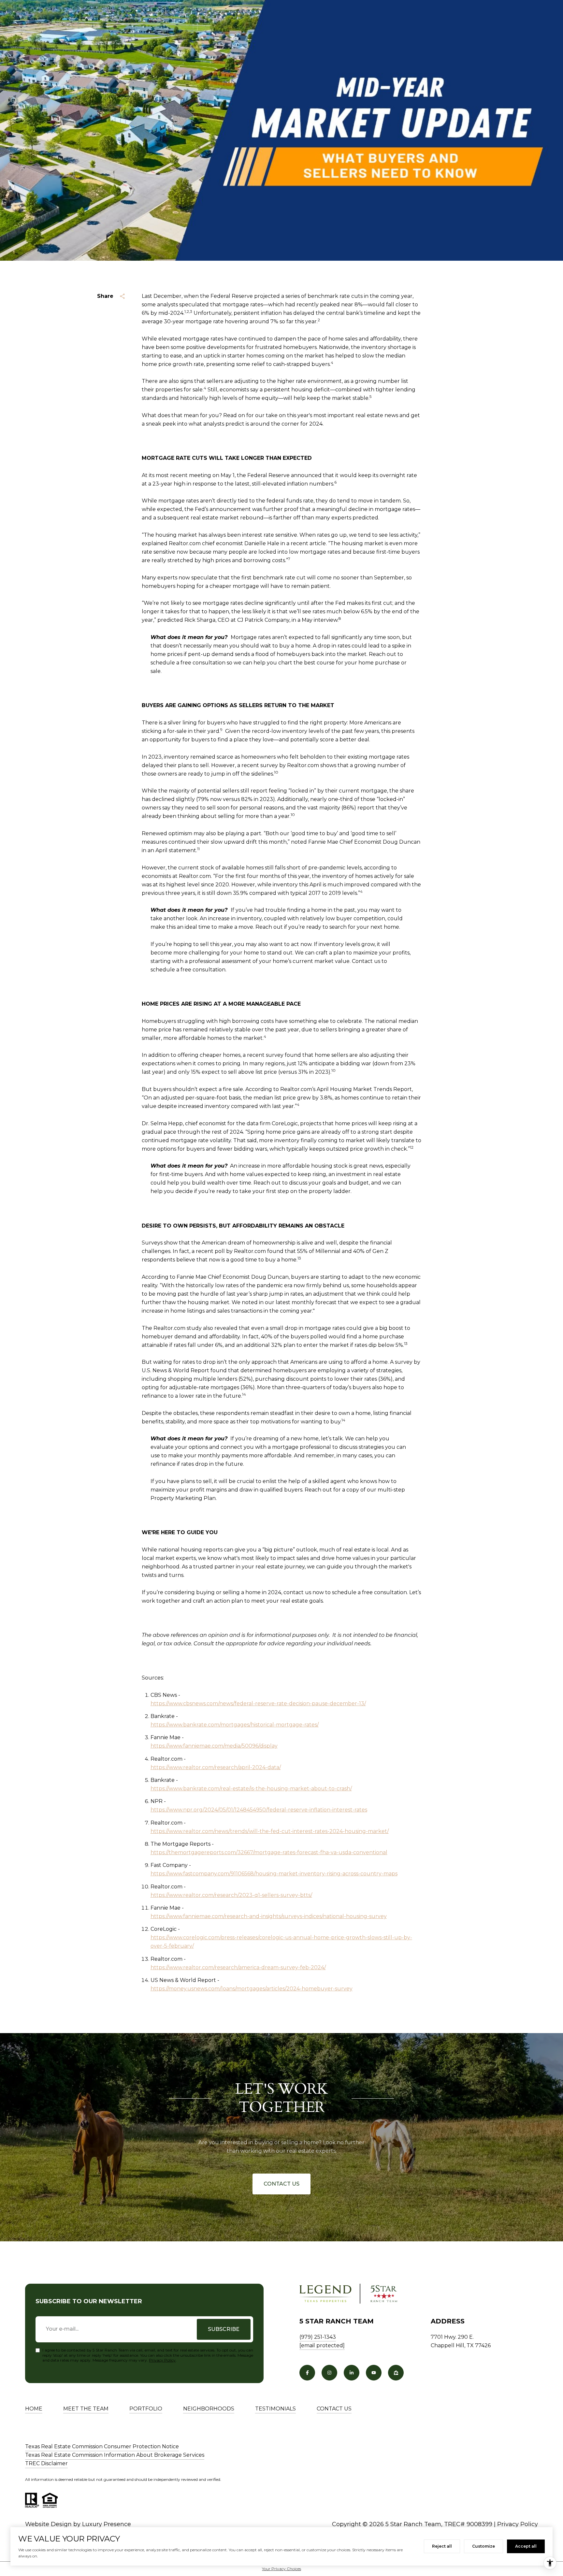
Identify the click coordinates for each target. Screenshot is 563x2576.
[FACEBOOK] (307, 2373)
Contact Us (334, 2409)
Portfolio (146, 2409)
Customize (484, 2546)
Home (34, 2409)
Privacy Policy (162, 2360)
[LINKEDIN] (352, 2373)
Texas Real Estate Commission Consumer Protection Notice (102, 2446)
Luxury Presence (107, 2524)
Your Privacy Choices (281, 2569)
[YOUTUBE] (374, 2373)
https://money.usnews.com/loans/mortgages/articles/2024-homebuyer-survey (252, 1989)
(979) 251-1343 (318, 2337)
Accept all (526, 2546)
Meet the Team (86, 2409)
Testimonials (275, 2409)
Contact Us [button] (281, 2184)
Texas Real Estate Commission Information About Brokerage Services (115, 2455)
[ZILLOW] (396, 2373)
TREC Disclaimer (46, 2463)
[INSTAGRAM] (329, 2373)
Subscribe (224, 2329)
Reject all (442, 2546)
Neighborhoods (209, 2409)
